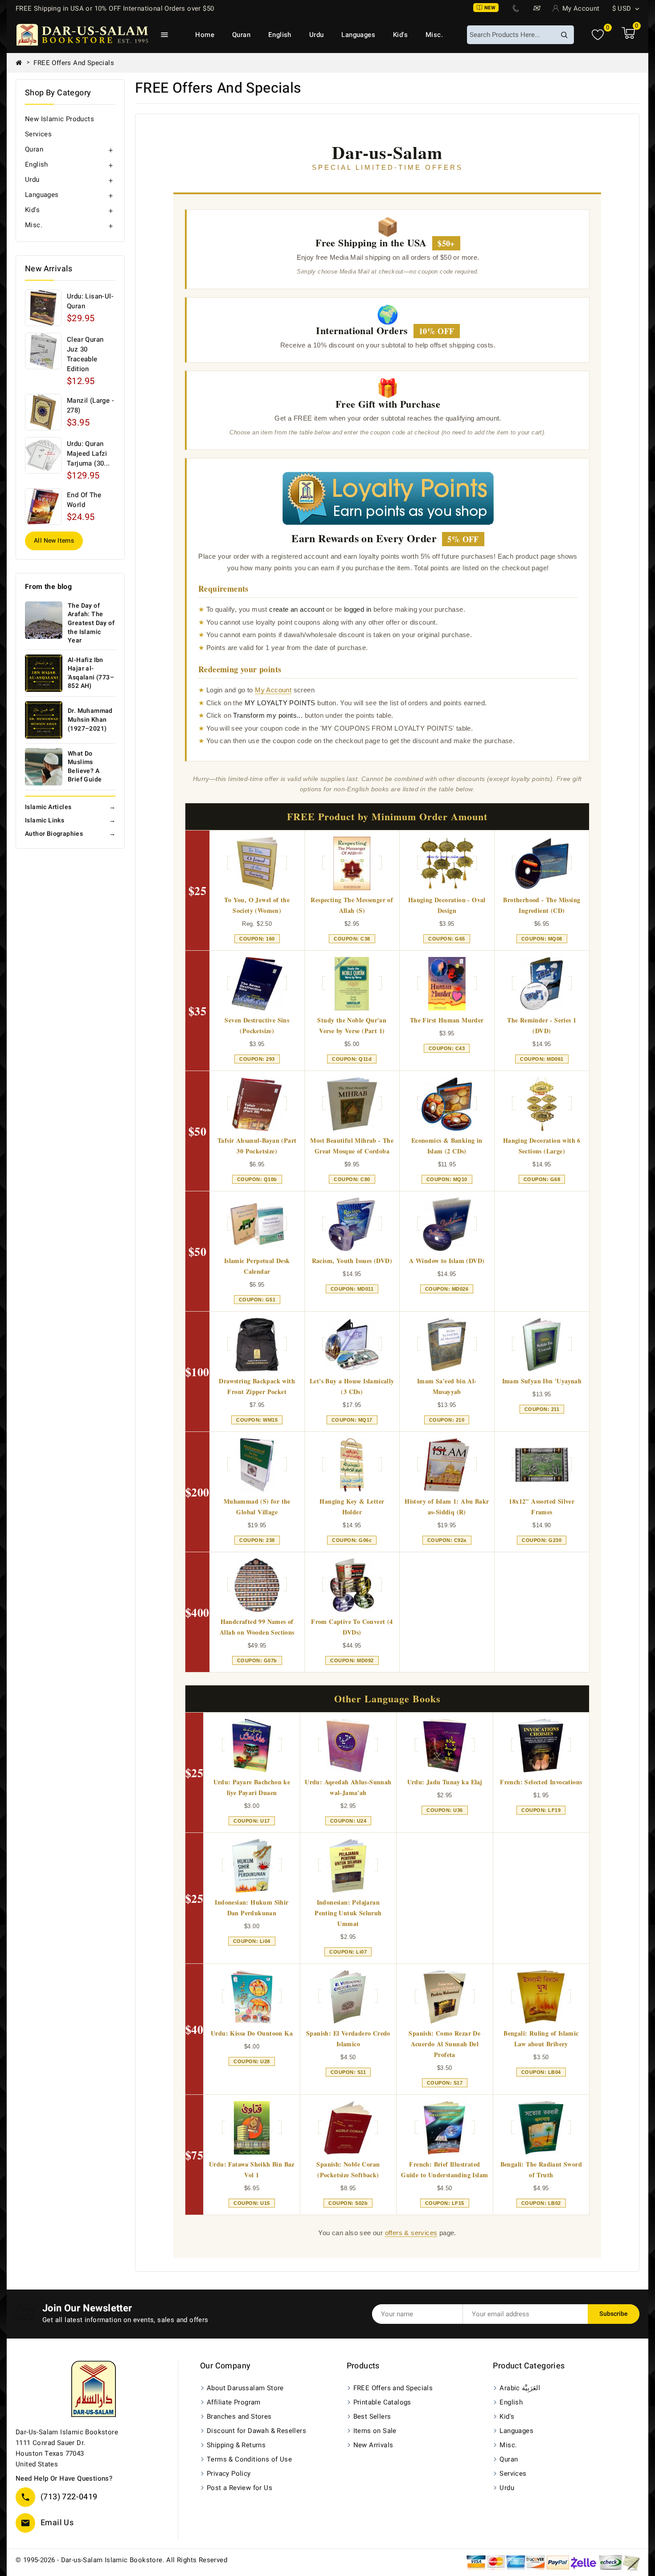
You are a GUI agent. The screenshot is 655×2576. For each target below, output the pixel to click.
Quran (241, 35)
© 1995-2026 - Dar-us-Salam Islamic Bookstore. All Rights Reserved (121, 2560)
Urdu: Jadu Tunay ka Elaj (445, 1782)
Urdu (317, 35)
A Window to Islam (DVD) (447, 1261)
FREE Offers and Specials (393, 2388)
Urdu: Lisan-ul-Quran (90, 301)
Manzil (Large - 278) (90, 405)
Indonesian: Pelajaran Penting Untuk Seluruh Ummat (348, 1913)
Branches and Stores (239, 2417)
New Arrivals (373, 2445)
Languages (358, 35)
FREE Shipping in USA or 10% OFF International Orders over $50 (115, 8)
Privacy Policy (229, 2474)
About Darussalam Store (245, 2388)
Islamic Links (70, 820)
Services (38, 134)
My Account (273, 690)
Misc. (434, 35)
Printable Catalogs (382, 2402)
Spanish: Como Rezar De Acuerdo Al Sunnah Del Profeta (444, 2044)
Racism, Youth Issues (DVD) (352, 1261)
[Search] (564, 35)
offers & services (411, 2233)
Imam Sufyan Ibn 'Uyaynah (542, 1381)
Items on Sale (375, 2431)
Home (205, 35)
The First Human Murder (447, 1020)
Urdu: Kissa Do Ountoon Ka (252, 2033)
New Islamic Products (59, 119)
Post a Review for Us (239, 2488)
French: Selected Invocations (541, 1782)
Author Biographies (70, 834)
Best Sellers (372, 2417)
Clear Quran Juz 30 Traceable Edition (85, 354)
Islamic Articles (70, 807)
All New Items (54, 541)
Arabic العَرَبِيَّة (520, 2388)
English (280, 35)
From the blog (48, 587)
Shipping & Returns (236, 2445)
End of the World (84, 500)
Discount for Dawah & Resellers (256, 2431)
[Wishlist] (598, 35)
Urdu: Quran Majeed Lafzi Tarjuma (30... (88, 454)
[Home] (22, 63)
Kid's (400, 35)
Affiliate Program (234, 2402)
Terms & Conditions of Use (249, 2459)
